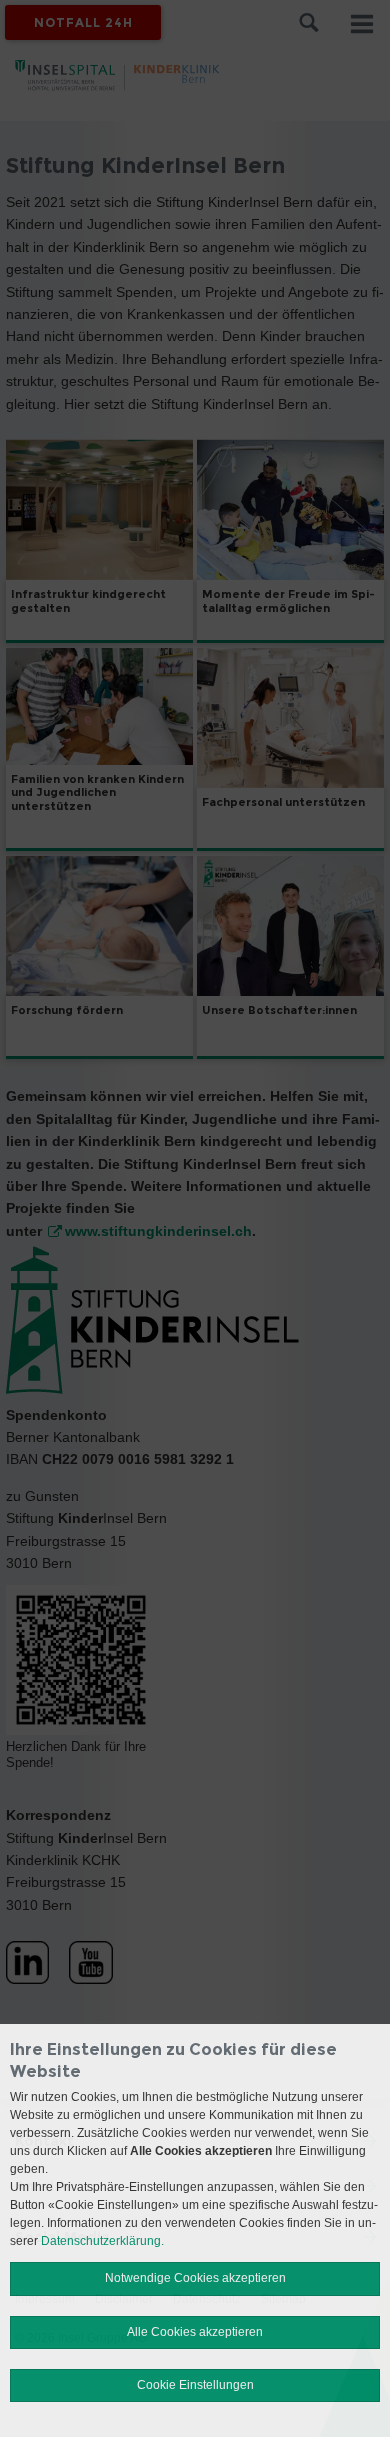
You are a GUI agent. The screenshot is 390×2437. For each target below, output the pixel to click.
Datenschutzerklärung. (102, 2241)
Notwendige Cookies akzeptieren (195, 2278)
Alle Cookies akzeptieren (195, 2332)
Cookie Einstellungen (195, 2385)
